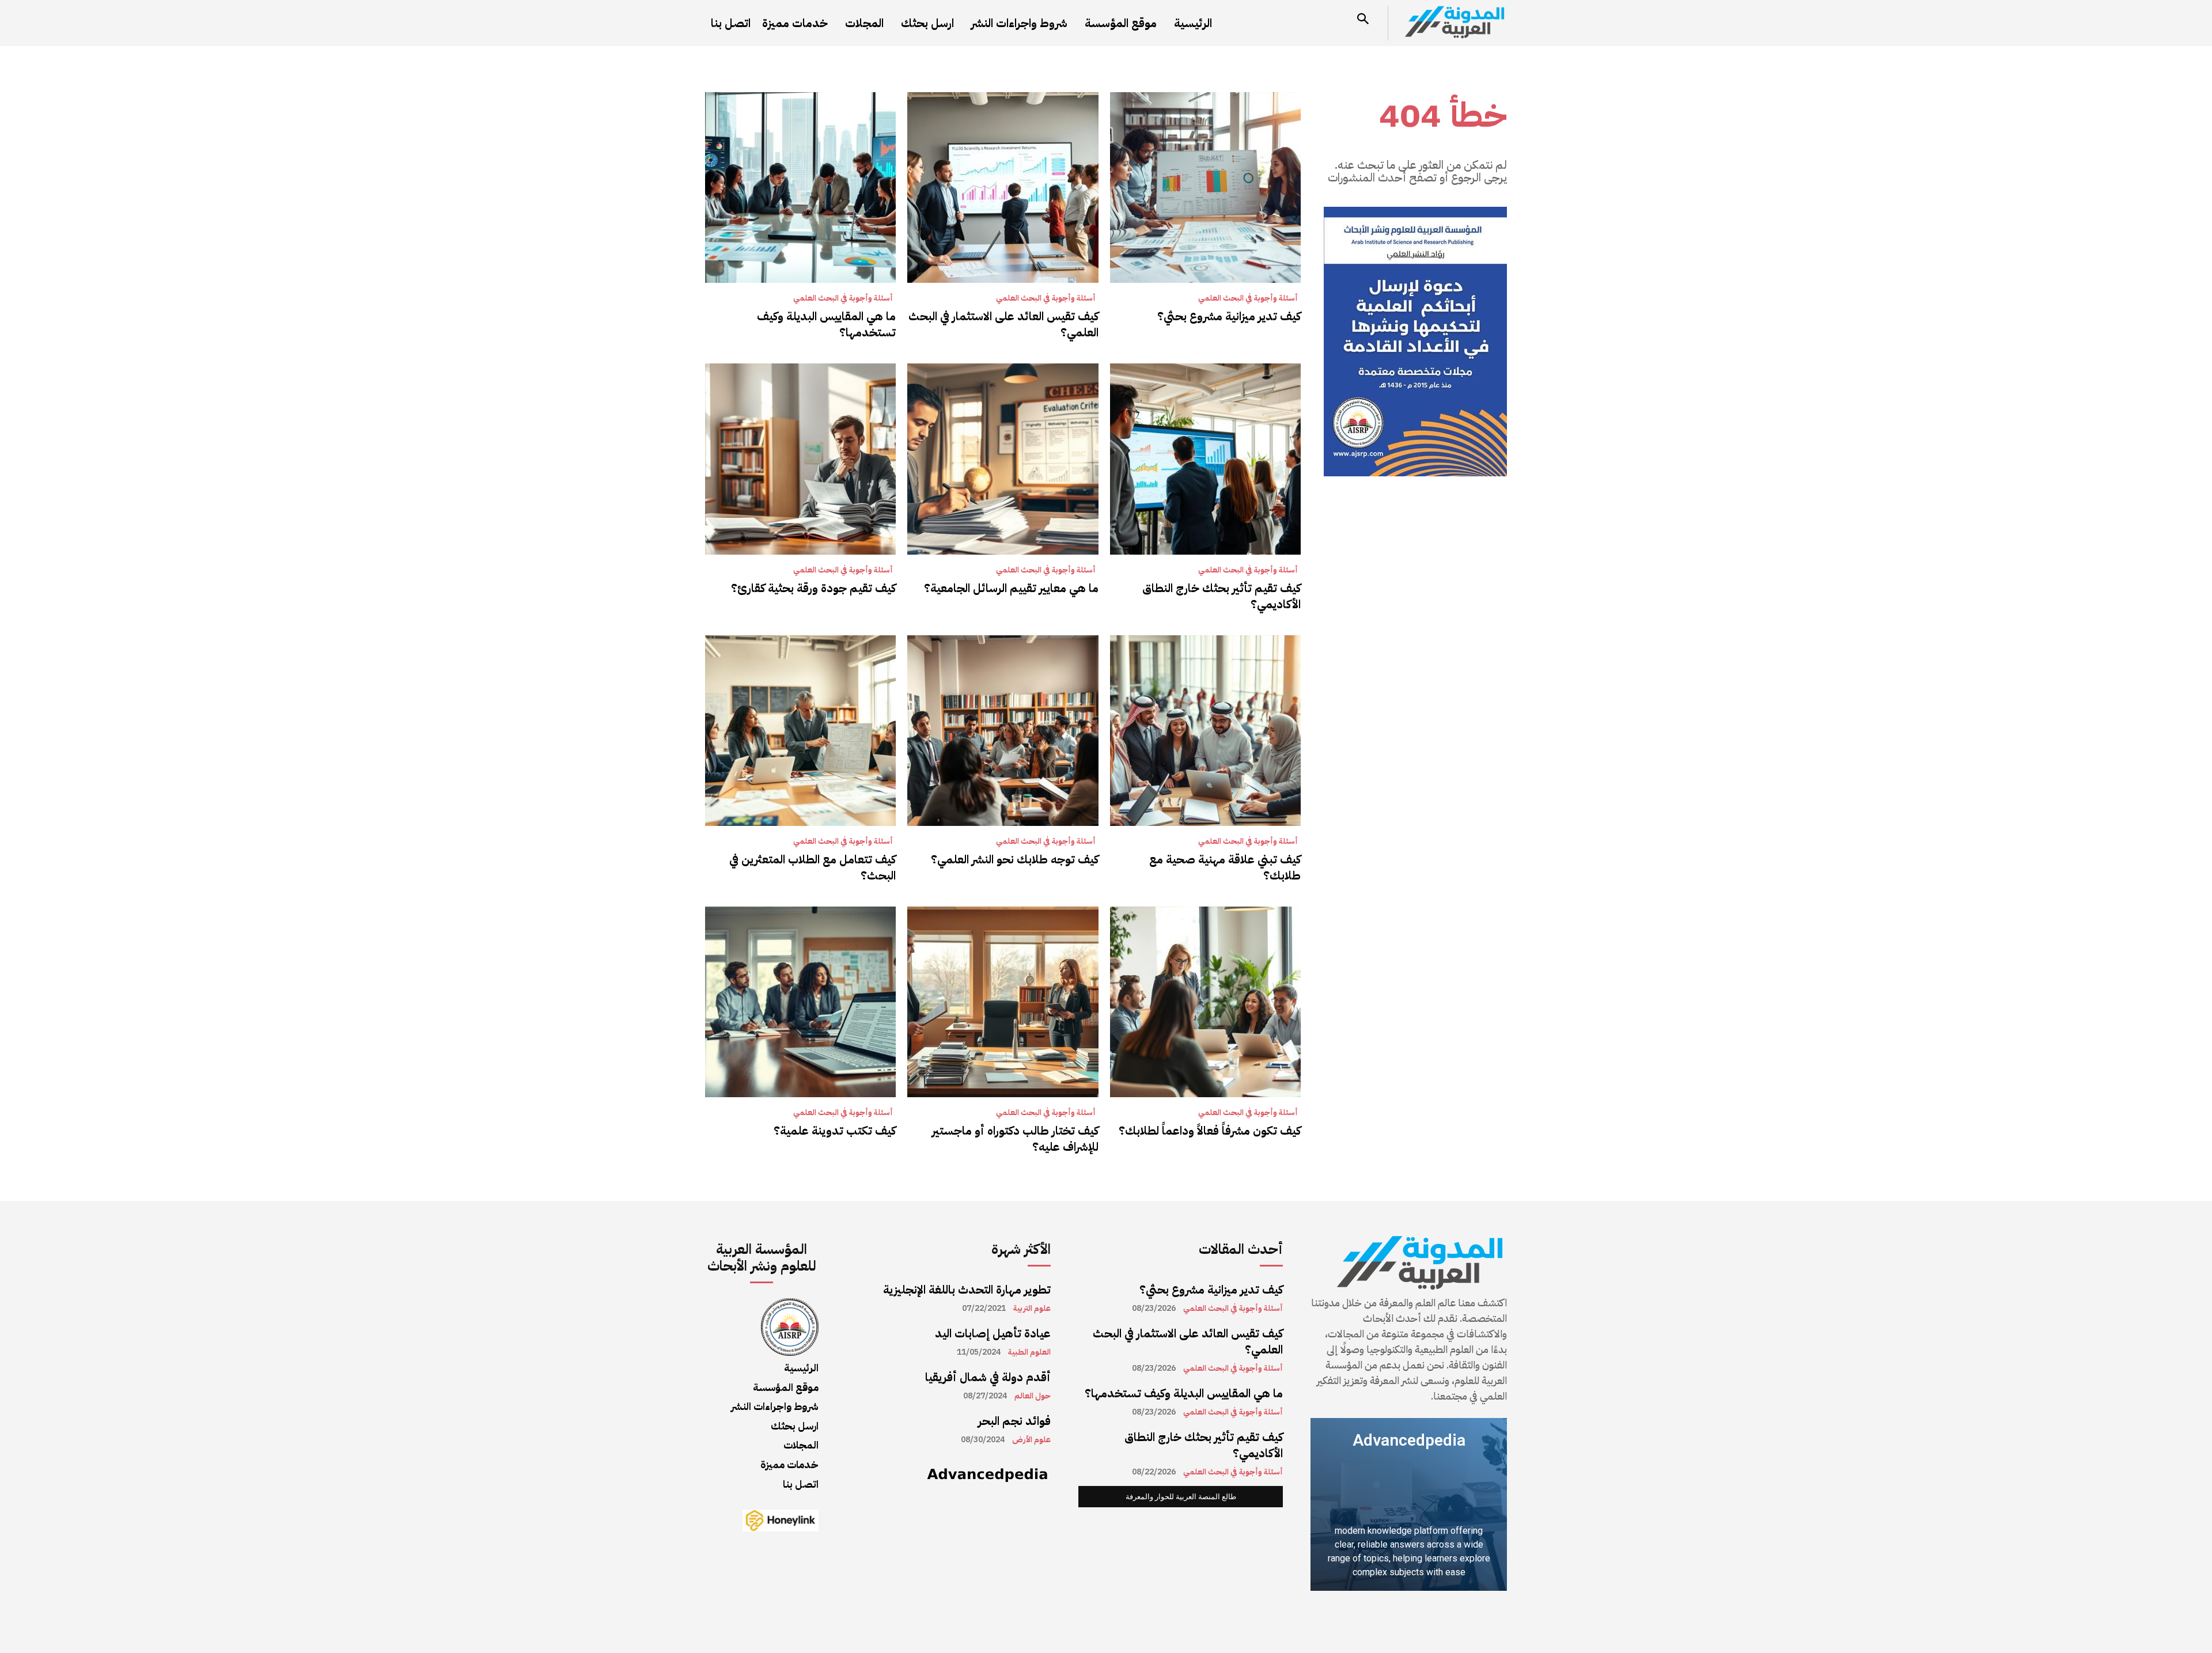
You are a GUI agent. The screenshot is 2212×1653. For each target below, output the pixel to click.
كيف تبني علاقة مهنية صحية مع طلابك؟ (1225, 867)
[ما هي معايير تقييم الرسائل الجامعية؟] (1003, 459)
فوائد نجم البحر (1014, 1421)
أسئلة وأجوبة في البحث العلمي (1248, 298)
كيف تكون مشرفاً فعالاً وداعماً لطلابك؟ (1210, 1131)
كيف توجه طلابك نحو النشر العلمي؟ (1015, 859)
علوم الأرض (1031, 1440)
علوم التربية (1032, 1309)
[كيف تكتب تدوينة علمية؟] (800, 1002)
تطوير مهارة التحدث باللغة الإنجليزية (967, 1290)
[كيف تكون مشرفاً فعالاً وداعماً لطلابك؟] (1205, 1002)
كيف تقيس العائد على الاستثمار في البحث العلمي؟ (1003, 324)
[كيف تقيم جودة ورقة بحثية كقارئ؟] (800, 459)
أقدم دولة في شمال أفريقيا (988, 1377)
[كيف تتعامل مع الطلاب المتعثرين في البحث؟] (800, 731)
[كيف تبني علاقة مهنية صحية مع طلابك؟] (1205, 731)
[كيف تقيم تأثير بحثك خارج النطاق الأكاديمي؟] (1205, 459)
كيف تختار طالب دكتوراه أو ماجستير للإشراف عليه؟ (1015, 1139)
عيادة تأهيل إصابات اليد (993, 1333)
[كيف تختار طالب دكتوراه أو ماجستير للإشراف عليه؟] (1003, 1002)
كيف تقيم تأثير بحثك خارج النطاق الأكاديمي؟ (1221, 596)
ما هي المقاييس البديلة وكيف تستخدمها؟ (826, 324)
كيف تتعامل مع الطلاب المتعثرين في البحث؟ (813, 867)
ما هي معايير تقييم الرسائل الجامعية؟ (1011, 588)
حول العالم (1033, 1396)
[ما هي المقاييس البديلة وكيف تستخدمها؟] (800, 187)
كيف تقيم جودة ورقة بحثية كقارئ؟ (813, 588)
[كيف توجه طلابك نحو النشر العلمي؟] (1003, 731)
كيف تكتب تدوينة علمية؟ (835, 1131)
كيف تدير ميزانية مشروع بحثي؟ (1229, 316)
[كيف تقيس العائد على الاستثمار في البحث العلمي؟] (1003, 187)
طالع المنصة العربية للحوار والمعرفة (1181, 1497)
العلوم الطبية (1029, 1352)
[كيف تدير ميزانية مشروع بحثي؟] (1205, 187)
